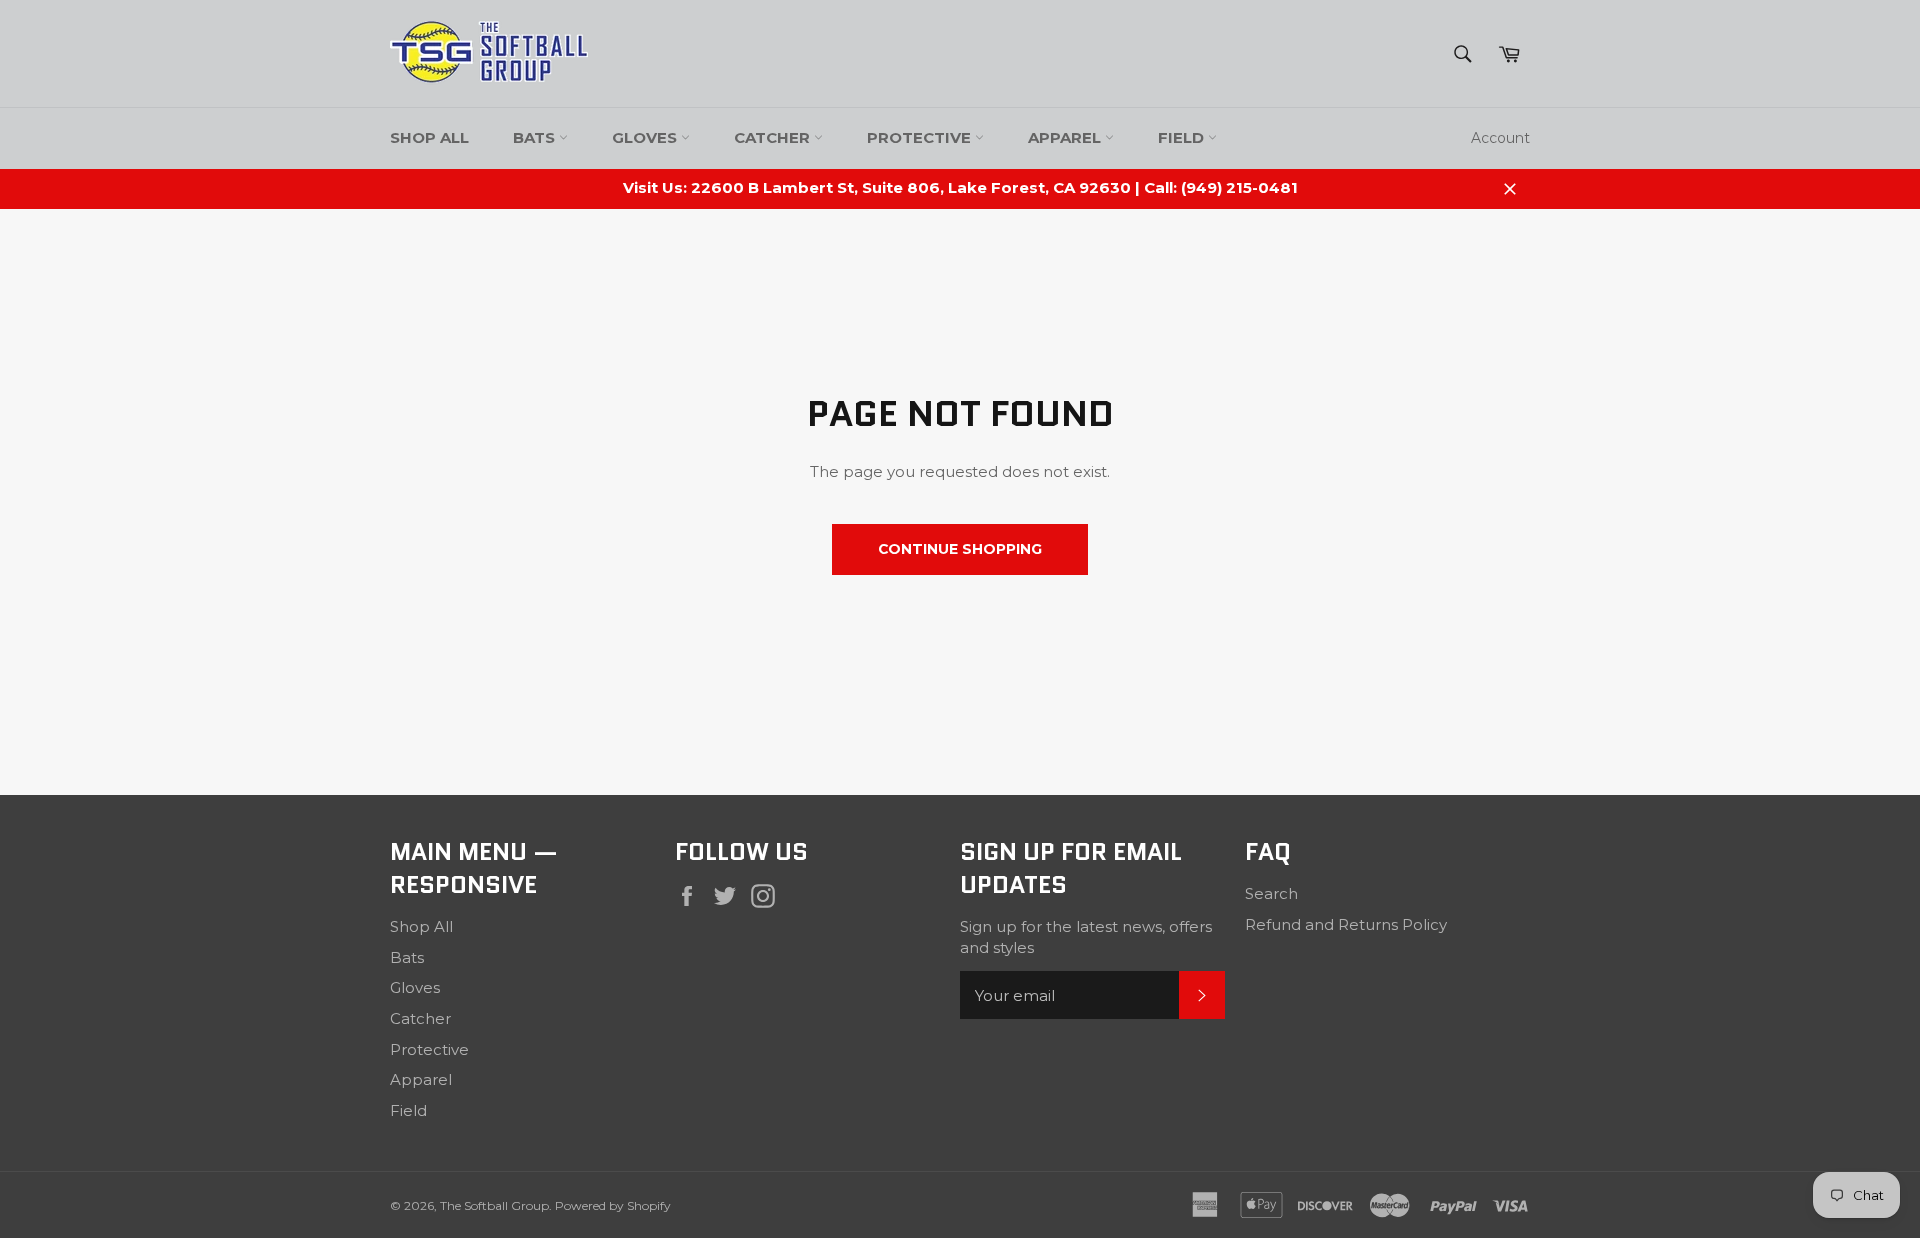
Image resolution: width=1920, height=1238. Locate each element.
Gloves (646, 137)
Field (1183, 137)
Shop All (429, 137)
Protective (921, 137)
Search (1271, 893)
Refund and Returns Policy (1346, 924)
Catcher (774, 137)
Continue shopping (960, 549)
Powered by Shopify (613, 1205)
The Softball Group (494, 1205)
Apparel (1066, 137)
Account (1500, 138)
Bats (536, 137)
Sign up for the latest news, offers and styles (1086, 937)
